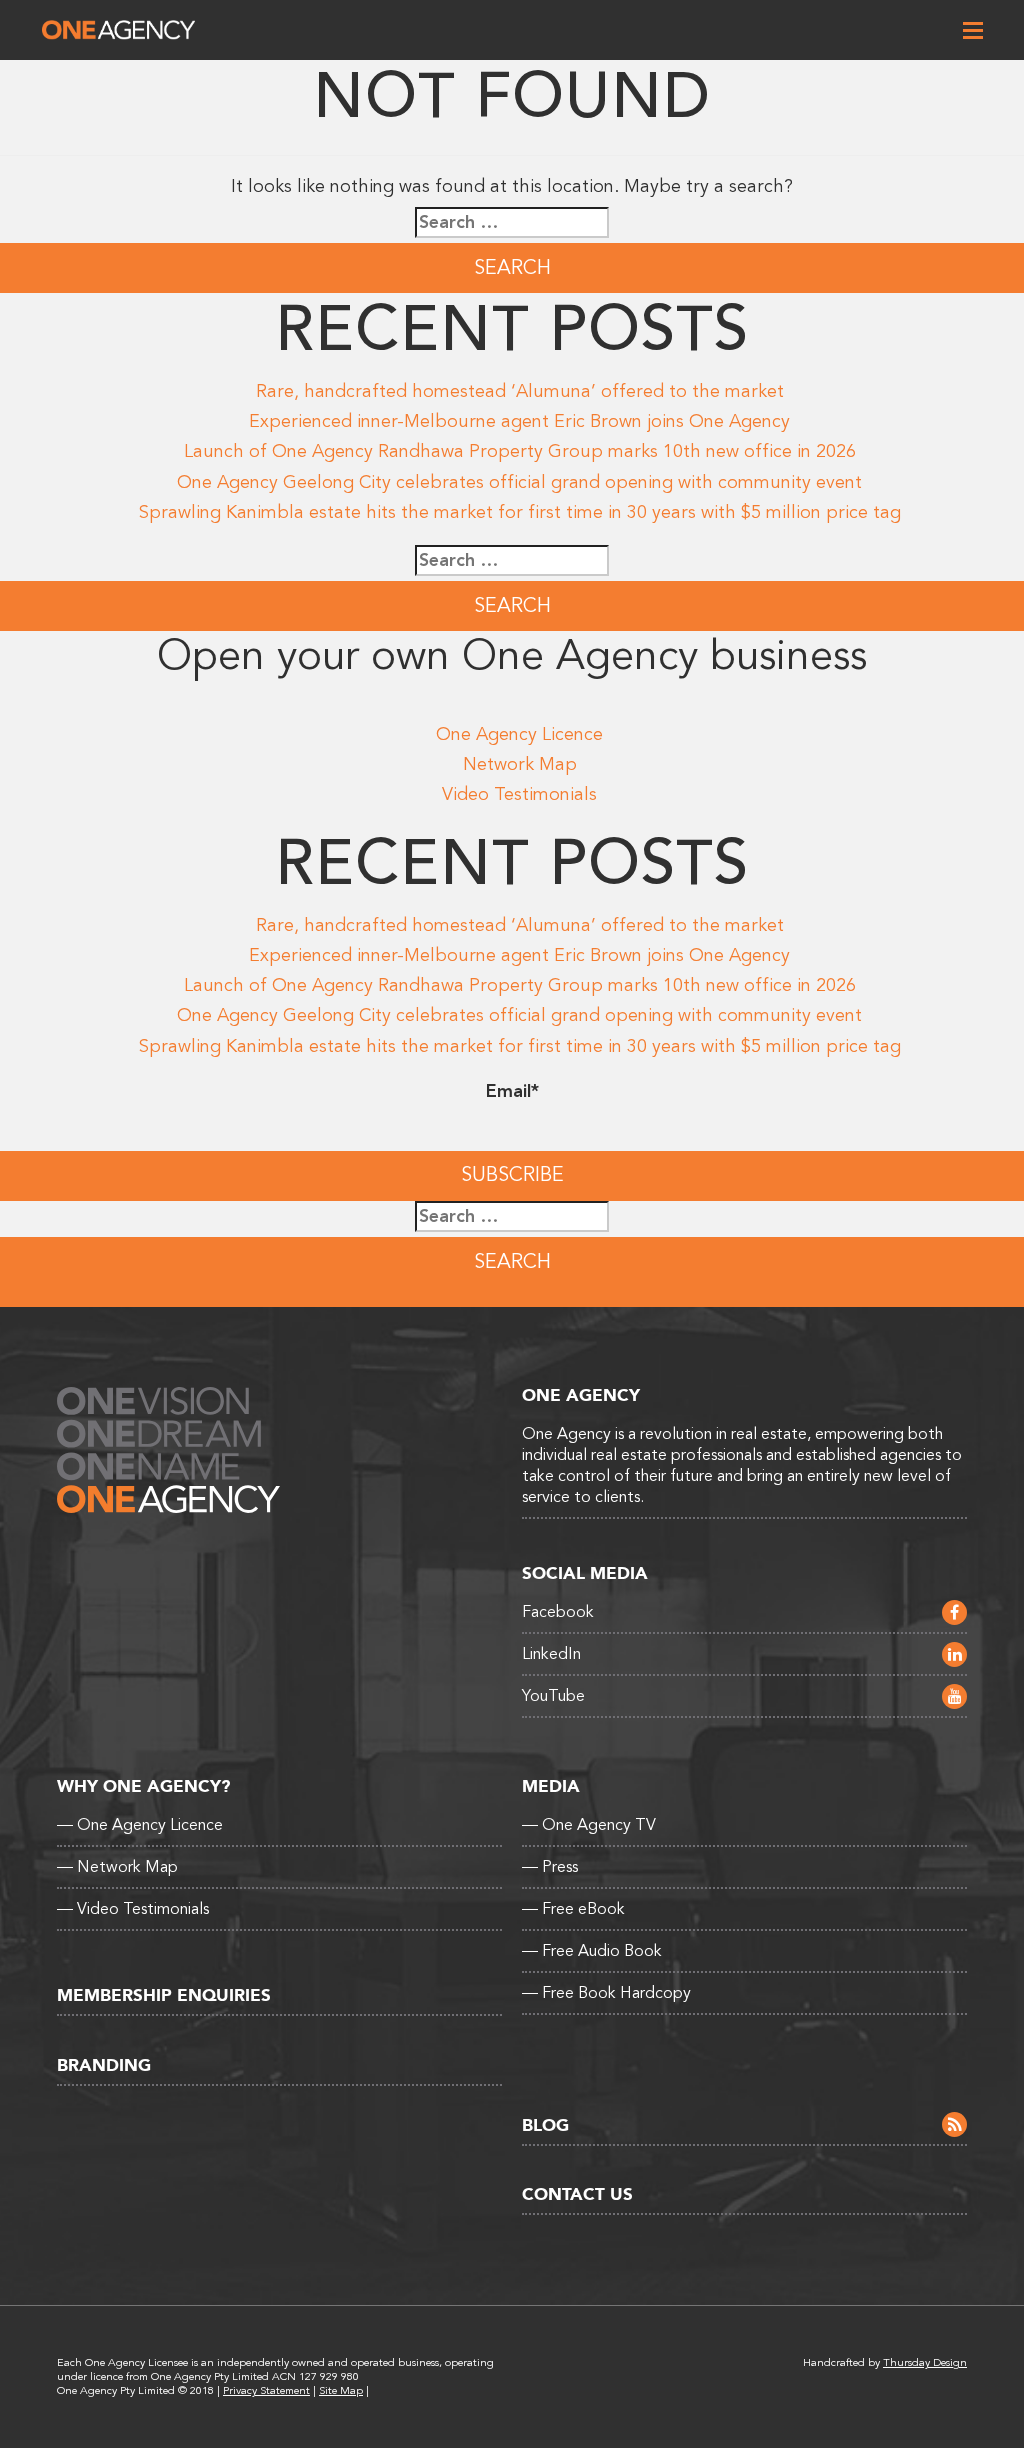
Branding (104, 2065)
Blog (545, 2125)
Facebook (558, 1612)
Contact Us (577, 2194)
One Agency (118, 30)
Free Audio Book (592, 1951)
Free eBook (573, 1909)
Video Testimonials (519, 794)
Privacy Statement (266, 2390)
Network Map (520, 764)
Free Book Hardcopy (606, 1993)
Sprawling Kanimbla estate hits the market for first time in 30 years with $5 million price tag (520, 512)
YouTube (553, 1696)
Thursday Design (925, 2362)
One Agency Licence (519, 734)
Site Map (341, 2390)
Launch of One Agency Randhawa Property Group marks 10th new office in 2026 (520, 451)
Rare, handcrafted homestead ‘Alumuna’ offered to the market (520, 391)
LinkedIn (551, 1654)
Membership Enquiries (164, 1995)
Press (550, 1867)
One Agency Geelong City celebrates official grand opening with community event (519, 482)
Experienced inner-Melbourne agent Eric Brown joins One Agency (519, 421)
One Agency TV (589, 1825)
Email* (512, 1091)
